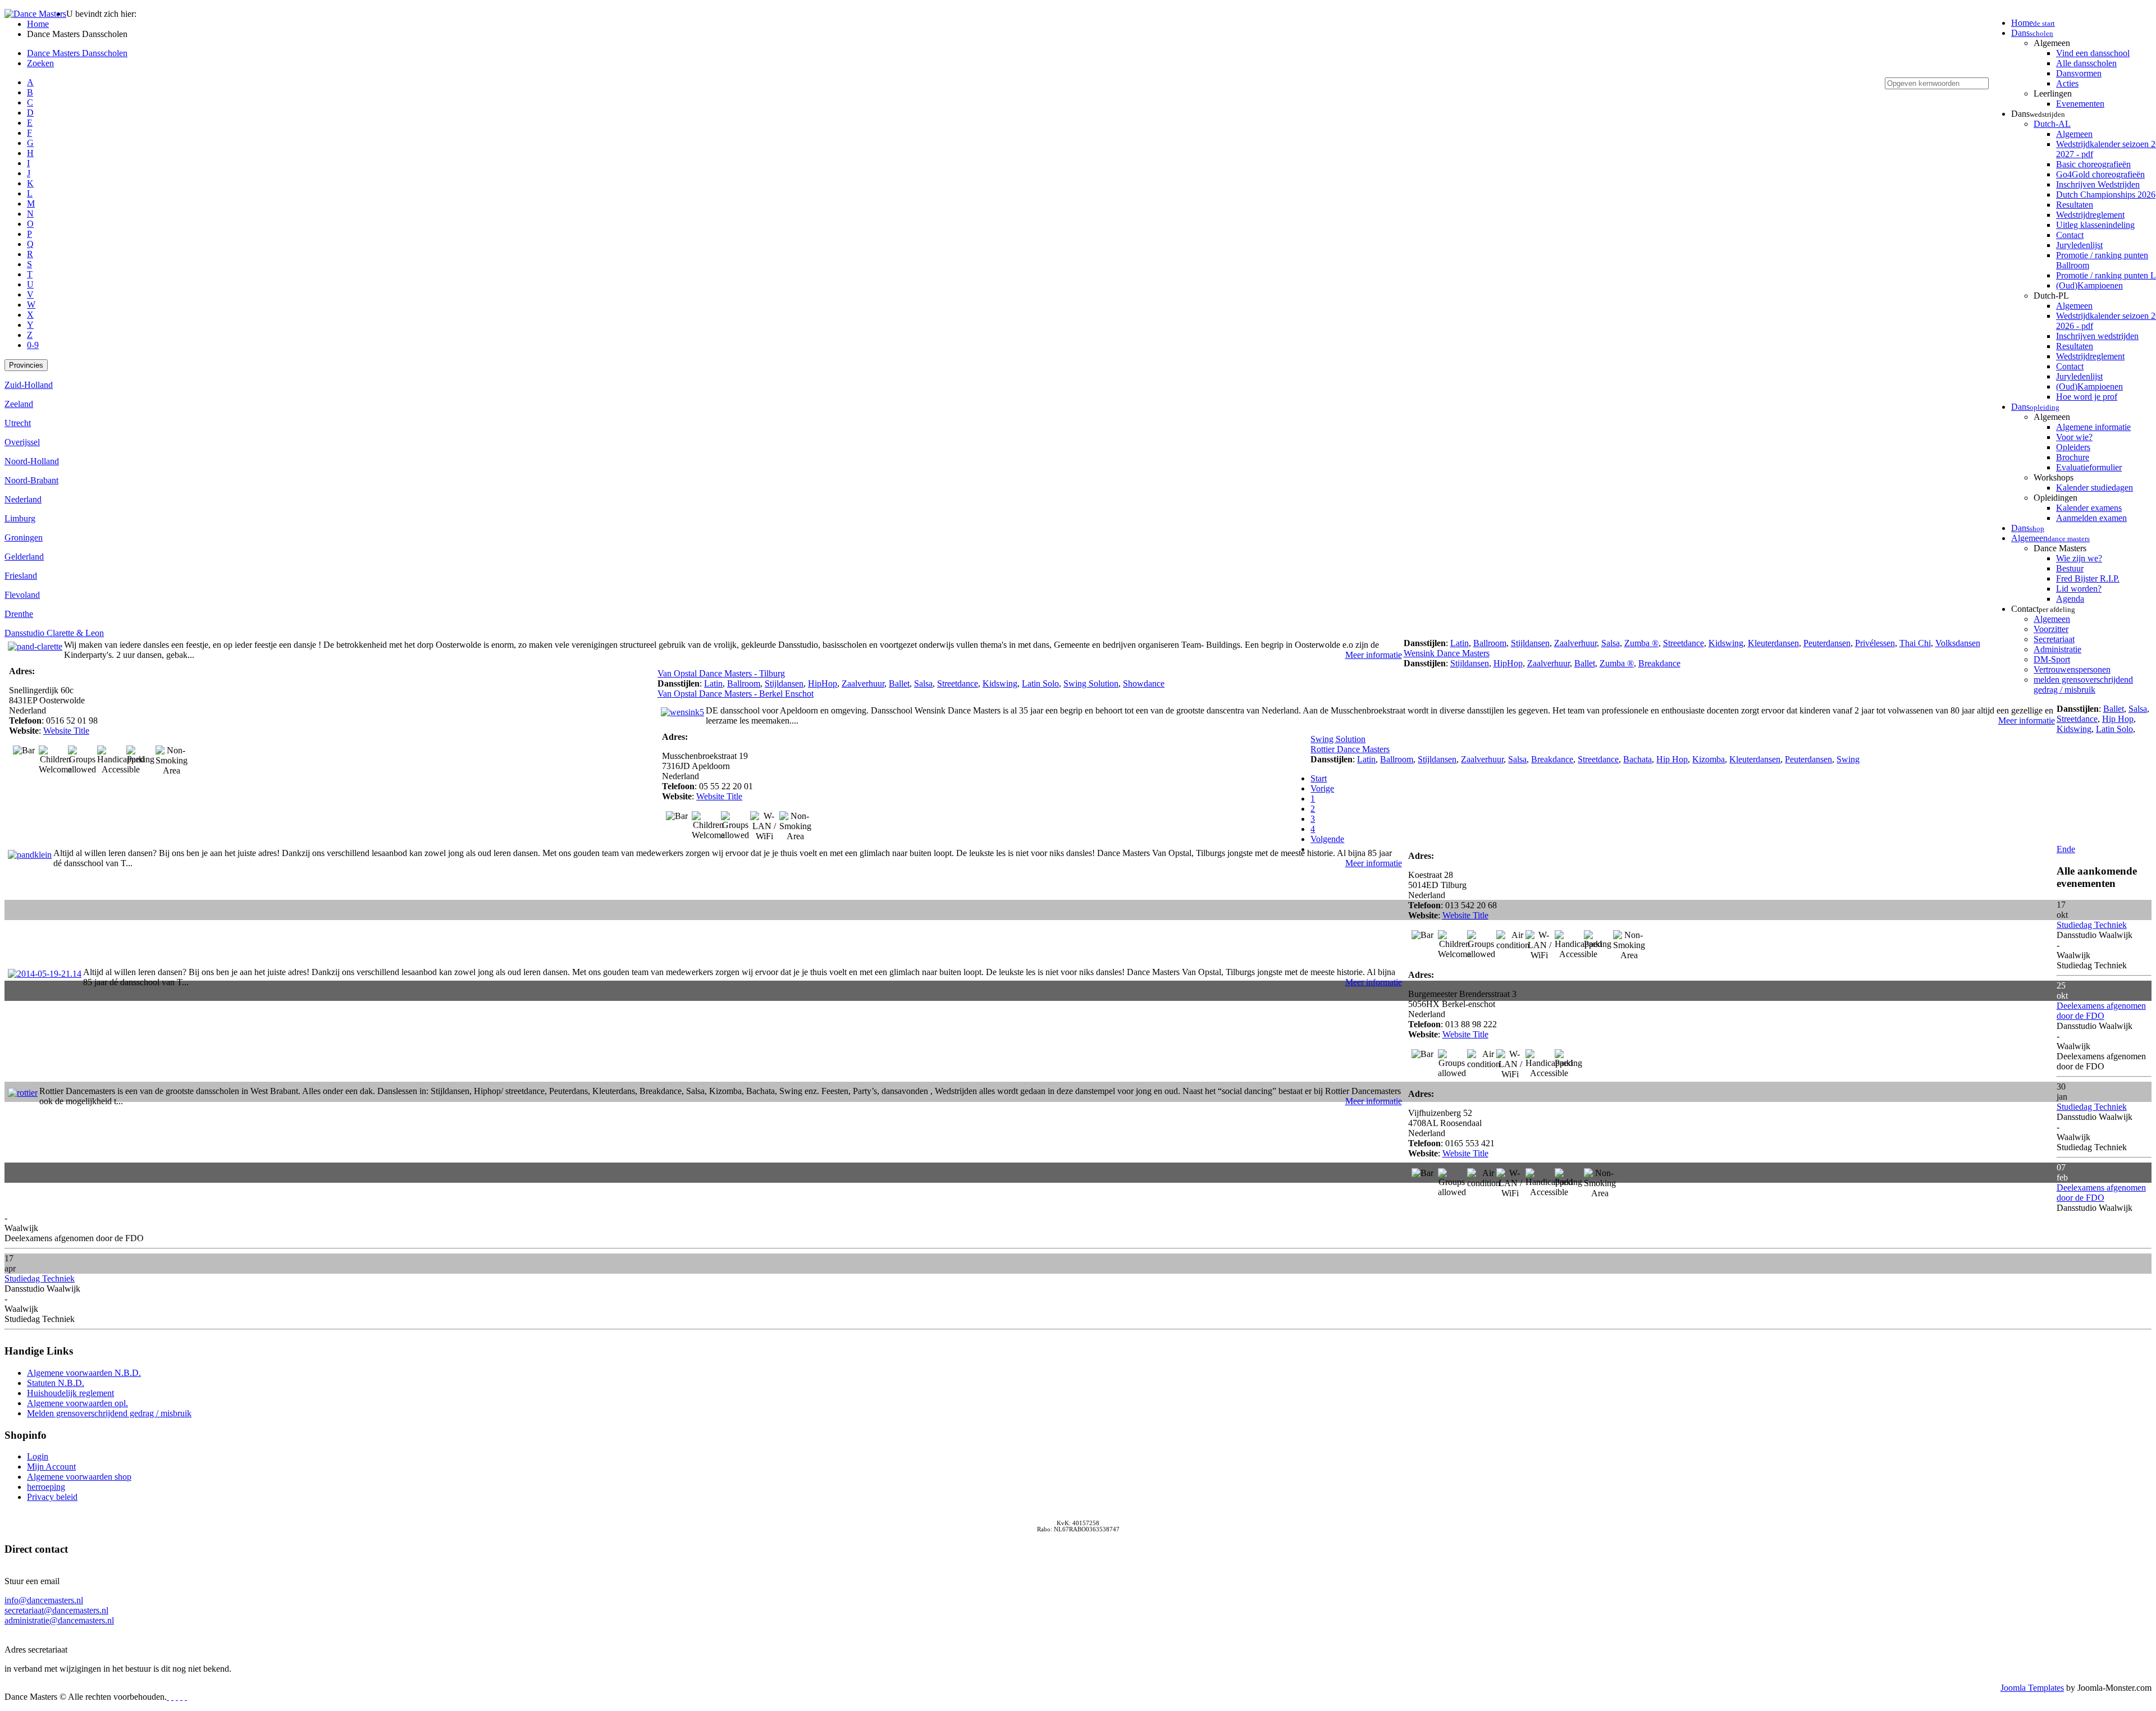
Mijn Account (51, 1467)
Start (1319, 778)
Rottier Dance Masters (1350, 749)
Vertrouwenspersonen (2072, 669)
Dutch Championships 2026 (2106, 195)
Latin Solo (1040, 683)
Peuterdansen (1827, 643)
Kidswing (1726, 643)
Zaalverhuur (1575, 643)
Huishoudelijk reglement (70, 1393)
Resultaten (2075, 205)
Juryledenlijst (2079, 245)
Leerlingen (2053, 93)
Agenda (2070, 599)
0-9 (33, 345)
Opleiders (2073, 447)
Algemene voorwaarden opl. (77, 1403)
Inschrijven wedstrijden (2097, 336)
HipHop (1508, 663)
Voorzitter (2051, 629)
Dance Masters (2060, 548)
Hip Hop (2118, 719)
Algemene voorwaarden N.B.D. (84, 1373)
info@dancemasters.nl (44, 1600)
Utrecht (18, 423)
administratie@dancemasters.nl (59, 1620)
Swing (1848, 759)
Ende (2066, 849)
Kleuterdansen (1773, 643)
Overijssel (22, 442)
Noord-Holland (32, 461)
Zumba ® (1641, 643)
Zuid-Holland (29, 385)
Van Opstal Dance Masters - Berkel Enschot (736, 694)
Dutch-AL (2052, 124)
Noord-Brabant (31, 480)
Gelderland (24, 557)
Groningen (24, 537)
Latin (1460, 643)
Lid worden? (2079, 589)
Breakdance (1659, 663)
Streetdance (1684, 643)
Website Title (66, 731)
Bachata (1637, 759)
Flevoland (22, 595)
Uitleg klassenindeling (2095, 225)
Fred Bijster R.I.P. (2088, 578)
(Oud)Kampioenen (2089, 285)
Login (38, 1456)
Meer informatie (1374, 655)
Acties (2067, 83)
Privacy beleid (52, 1497)
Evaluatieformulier (2089, 467)
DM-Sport (2052, 659)
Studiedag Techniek (2092, 925)
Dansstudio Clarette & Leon (54, 633)
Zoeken (40, 63)
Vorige (1322, 788)
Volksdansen (1958, 643)
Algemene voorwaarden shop (79, 1477)
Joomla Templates (2032, 1688)
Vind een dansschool (2093, 53)
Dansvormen (2079, 73)
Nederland (23, 499)
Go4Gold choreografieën (2100, 174)
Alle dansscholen (2086, 63)
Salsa (1611, 643)
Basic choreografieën (2093, 164)
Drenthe (19, 614)
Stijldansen (1530, 643)
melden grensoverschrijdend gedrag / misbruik (2083, 685)
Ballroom (1490, 643)
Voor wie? (2074, 437)
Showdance (1144, 683)
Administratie (2057, 649)
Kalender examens (2089, 508)
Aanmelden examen (2091, 518)
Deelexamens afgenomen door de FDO (2101, 1011)
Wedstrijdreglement (2090, 215)
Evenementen (2080, 104)
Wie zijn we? (2079, 558)
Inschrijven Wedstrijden (2098, 184)
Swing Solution (1091, 683)
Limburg (20, 518)
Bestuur (2070, 568)
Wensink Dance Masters (1447, 653)
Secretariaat (2054, 639)
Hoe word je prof (2087, 397)
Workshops (2054, 477)
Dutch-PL (2051, 296)
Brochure (2073, 457)
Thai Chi (1915, 643)
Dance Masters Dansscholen (77, 53)
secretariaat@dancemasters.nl (56, 1610)
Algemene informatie (2093, 427)
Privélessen (1875, 643)
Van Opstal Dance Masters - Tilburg (721, 673)
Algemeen (2052, 43)
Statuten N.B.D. (56, 1383)
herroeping (46, 1487)
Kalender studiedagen (2095, 488)
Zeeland (19, 404)
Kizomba (1709, 759)
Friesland (21, 576)
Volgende (1327, 839)
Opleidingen (2055, 498)
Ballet (1585, 663)
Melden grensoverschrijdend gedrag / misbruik (109, 1413)
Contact (2070, 235)
